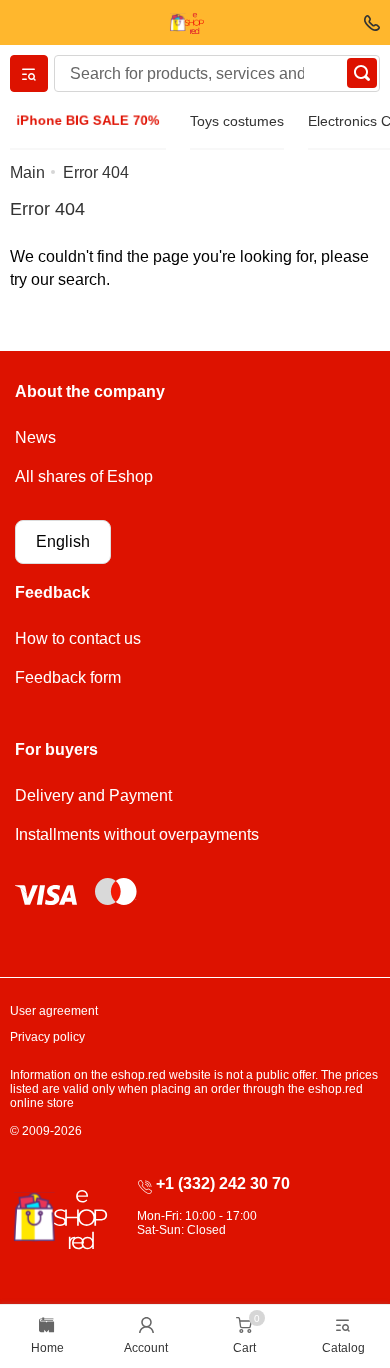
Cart (244, 1348)
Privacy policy (47, 1037)
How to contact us (78, 638)
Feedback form (68, 677)
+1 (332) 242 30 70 (223, 1183)
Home (47, 1348)
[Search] (362, 73)
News (35, 437)
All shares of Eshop (84, 476)
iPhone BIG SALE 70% (88, 120)
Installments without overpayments (137, 834)
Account (146, 1348)
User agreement (54, 1011)
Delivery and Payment (93, 795)
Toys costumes (237, 121)
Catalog (343, 1348)
